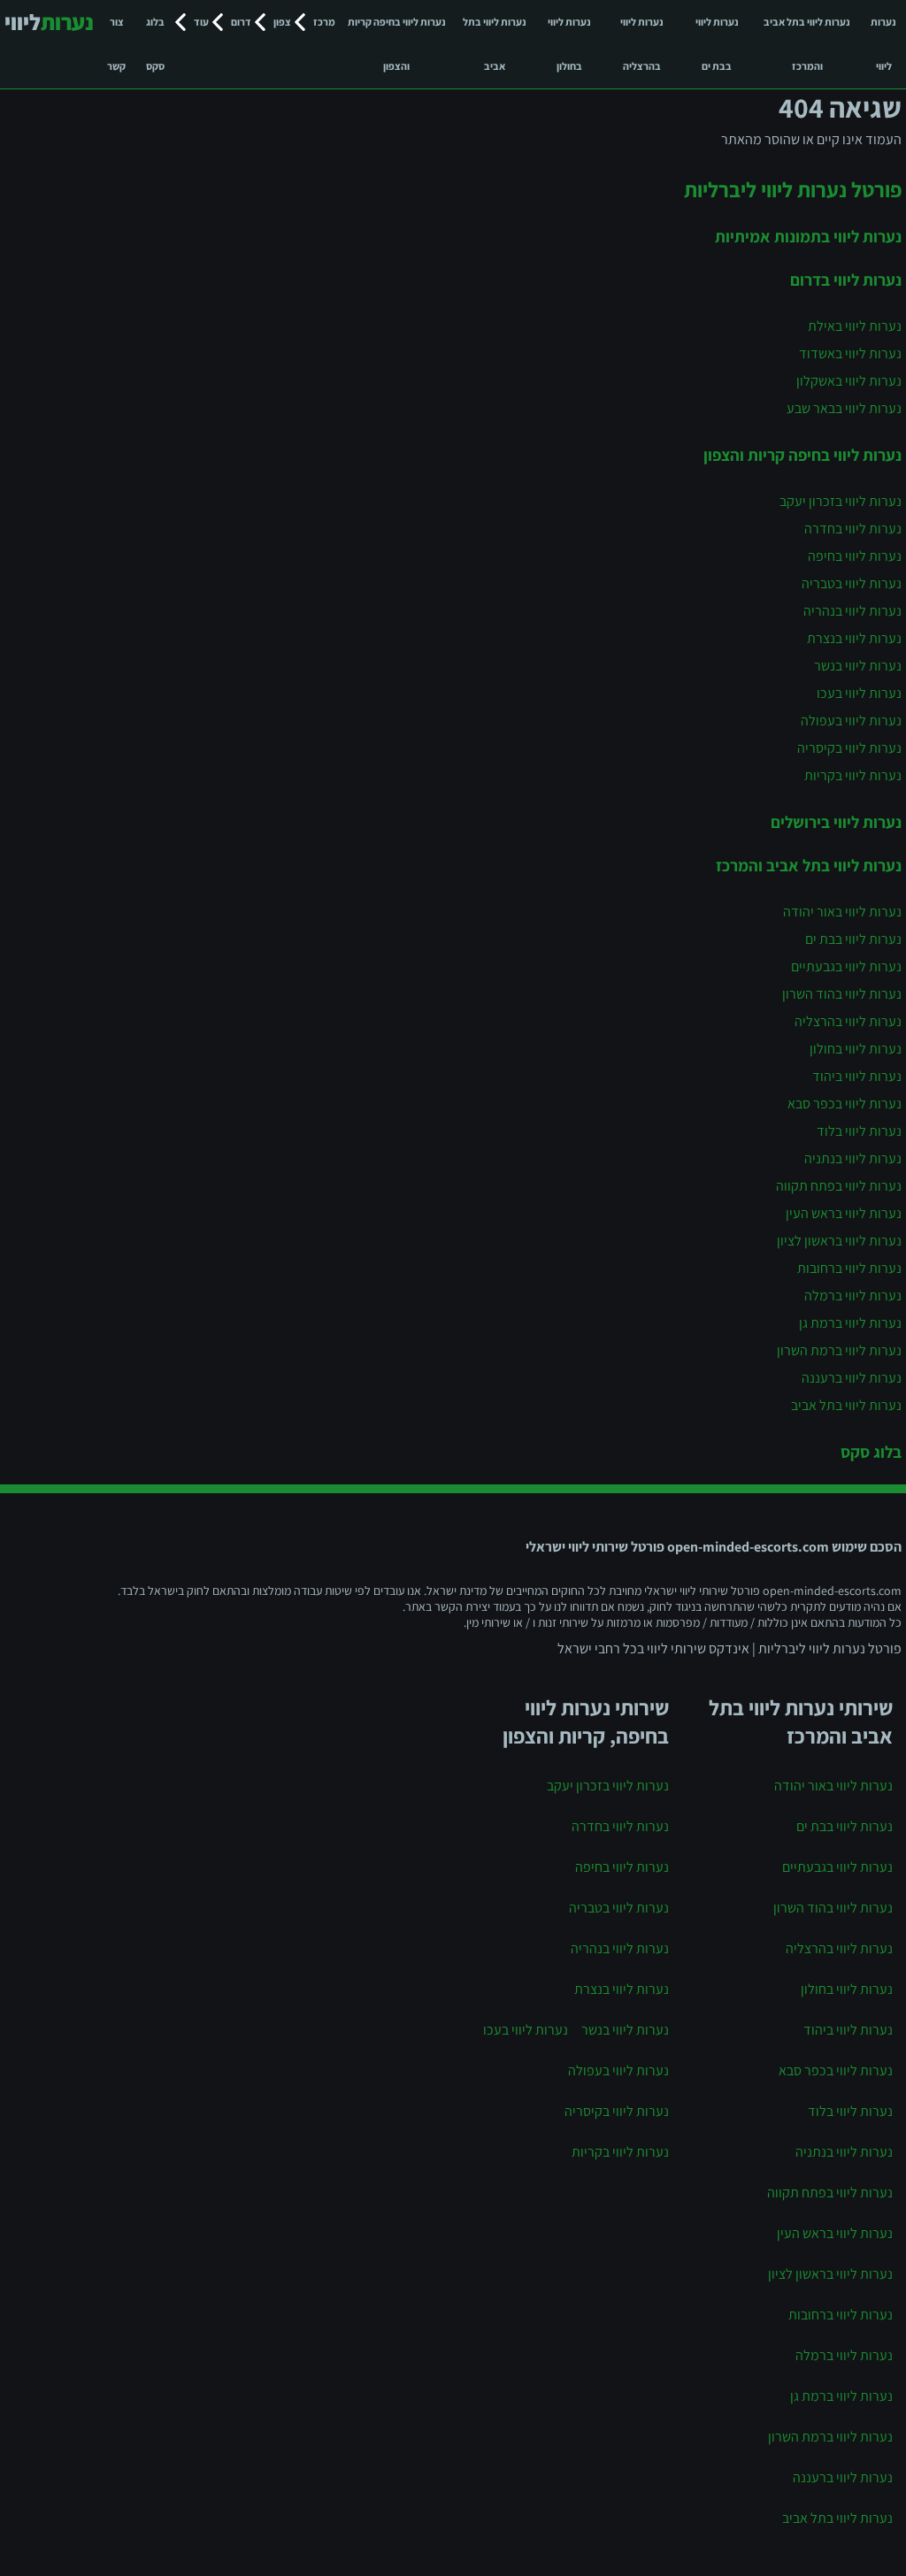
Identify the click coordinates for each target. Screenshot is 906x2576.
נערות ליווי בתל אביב (495, 44)
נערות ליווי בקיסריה (849, 748)
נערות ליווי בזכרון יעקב (841, 501)
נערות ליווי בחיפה (855, 556)
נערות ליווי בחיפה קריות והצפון (397, 44)
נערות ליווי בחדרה (853, 529)
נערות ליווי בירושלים (836, 822)
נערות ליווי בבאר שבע (844, 408)
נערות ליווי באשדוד (850, 353)
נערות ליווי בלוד (859, 1131)
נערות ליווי (883, 44)
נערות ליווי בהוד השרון (842, 994)
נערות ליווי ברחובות (849, 1268)
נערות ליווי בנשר (858, 666)
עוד (201, 22)
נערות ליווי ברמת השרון (839, 1350)
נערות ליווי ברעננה (852, 1378)
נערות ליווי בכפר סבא (845, 1104)
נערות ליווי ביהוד (857, 1076)
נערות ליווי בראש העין (844, 1213)
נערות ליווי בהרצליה (642, 44)
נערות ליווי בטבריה (852, 583)
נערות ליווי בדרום (846, 280)
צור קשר (116, 44)
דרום (241, 22)
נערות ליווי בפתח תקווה (839, 1186)
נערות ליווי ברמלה (853, 1296)
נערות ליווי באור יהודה (842, 912)
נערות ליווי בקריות (853, 775)
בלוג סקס (155, 44)
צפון (282, 22)
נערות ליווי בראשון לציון (839, 1241)
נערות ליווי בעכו (859, 693)
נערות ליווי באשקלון (849, 381)
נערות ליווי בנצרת (854, 638)
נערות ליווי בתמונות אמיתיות (808, 236)
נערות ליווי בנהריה (852, 611)
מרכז (324, 22)
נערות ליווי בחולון (569, 44)
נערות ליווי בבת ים (717, 44)
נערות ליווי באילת (855, 326)
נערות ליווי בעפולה (851, 721)
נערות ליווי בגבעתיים (846, 966)
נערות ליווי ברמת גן (850, 1323)
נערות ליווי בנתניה (853, 1158)
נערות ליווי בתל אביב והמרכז (807, 44)
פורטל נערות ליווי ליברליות (793, 189)
